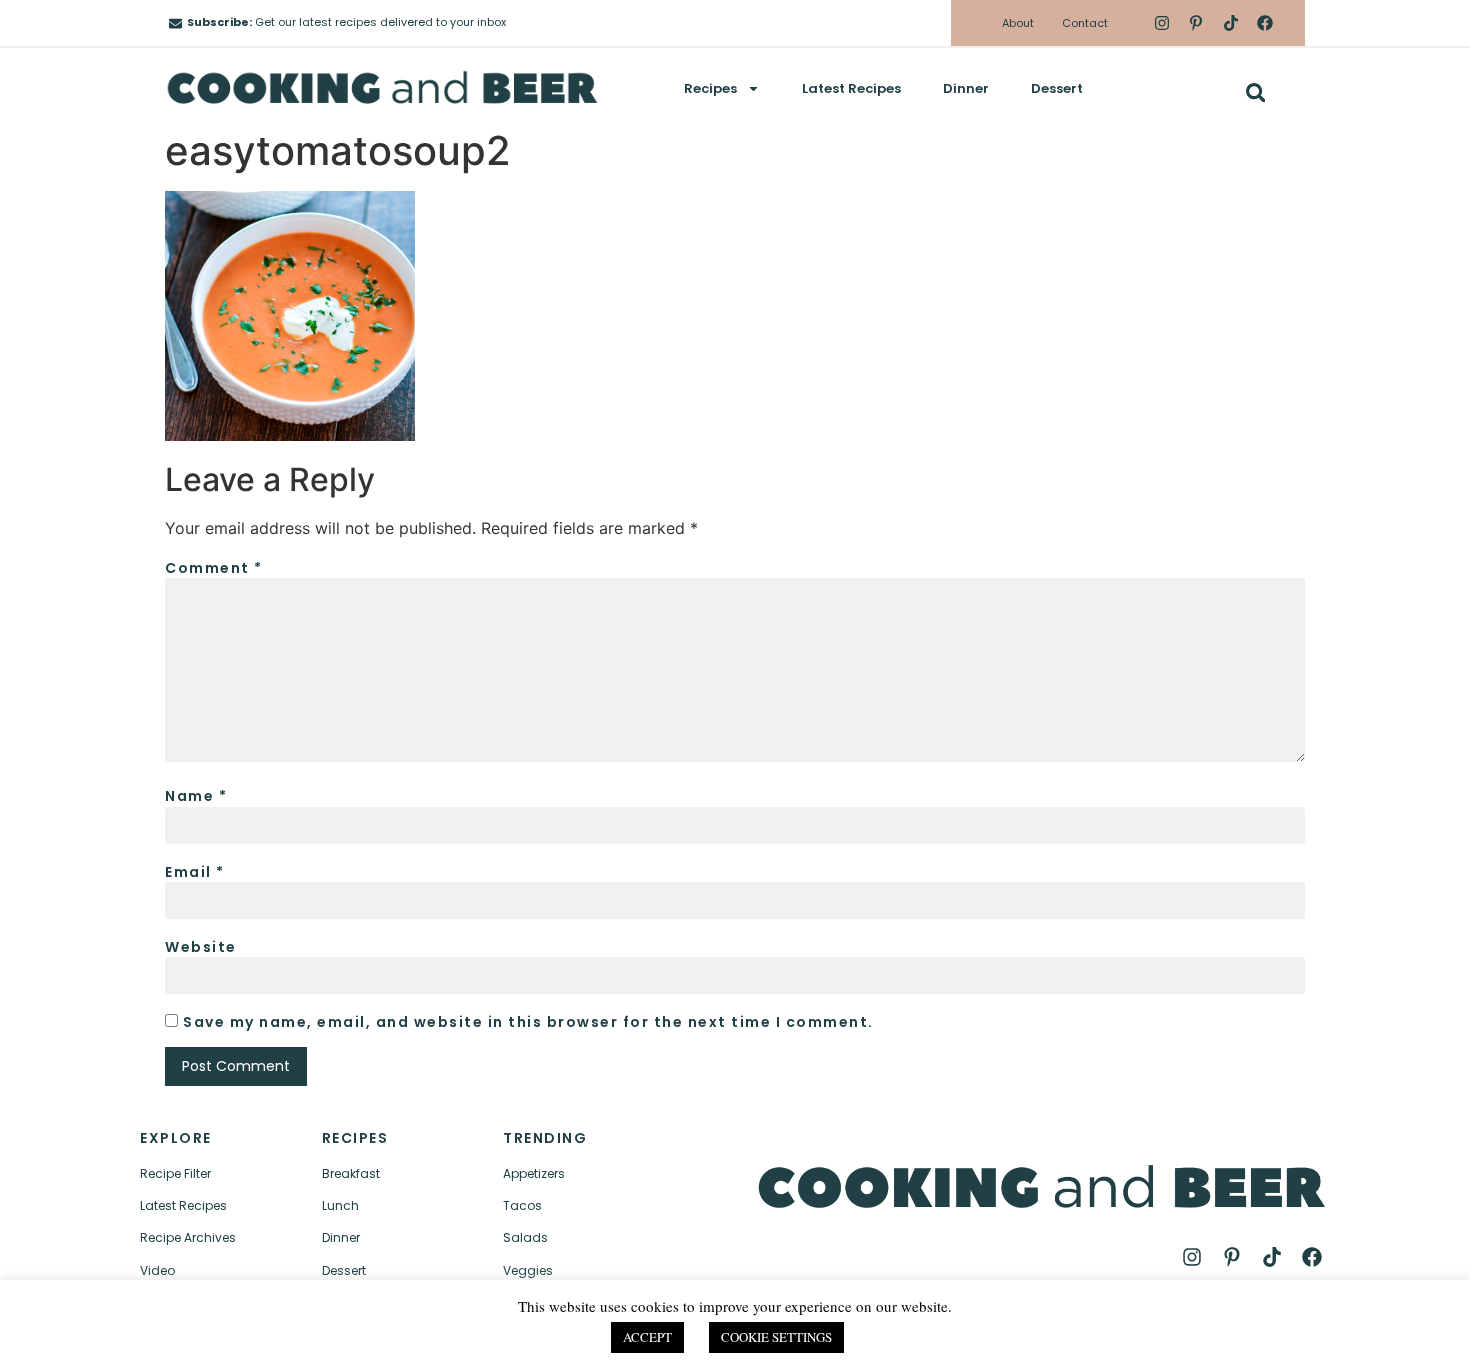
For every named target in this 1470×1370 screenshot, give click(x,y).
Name (196, 796)
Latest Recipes (851, 88)
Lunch (340, 1205)
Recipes (710, 88)
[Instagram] (1162, 23)
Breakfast (351, 1173)
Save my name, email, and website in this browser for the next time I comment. (528, 1022)
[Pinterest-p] (1196, 23)
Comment (214, 568)
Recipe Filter (175, 1173)
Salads (525, 1237)
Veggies (528, 1270)
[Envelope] (175, 23)
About (1018, 23)
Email (195, 872)
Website (201, 947)
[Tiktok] (1230, 23)
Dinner (966, 88)
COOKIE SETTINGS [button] (776, 1337)
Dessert (1057, 88)
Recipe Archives (188, 1237)
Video (157, 1270)
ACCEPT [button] (647, 1337)
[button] (1255, 92)
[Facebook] (1265, 23)
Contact (1085, 23)
